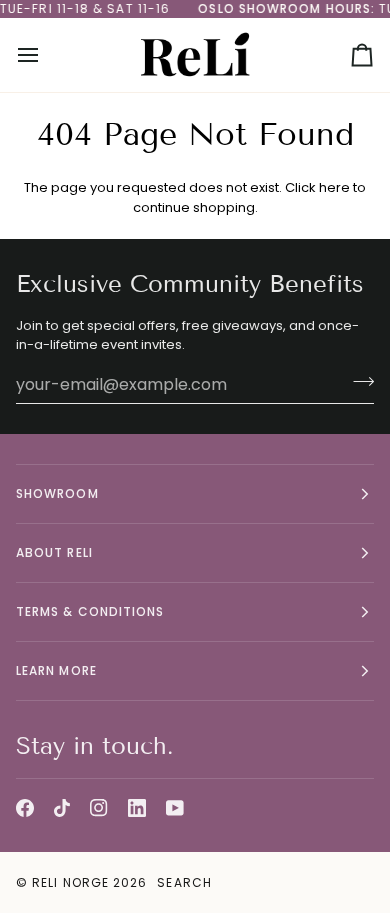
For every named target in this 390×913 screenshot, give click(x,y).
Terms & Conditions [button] (90, 611)
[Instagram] (99, 808)
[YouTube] (175, 808)
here (334, 187)
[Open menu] (46, 55)
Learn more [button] (56, 670)
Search (184, 882)
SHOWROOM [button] (57, 493)
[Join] (357, 382)
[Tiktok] (62, 808)
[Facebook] (25, 808)
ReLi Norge (70, 882)
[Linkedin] (137, 808)
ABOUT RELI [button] (54, 552)
